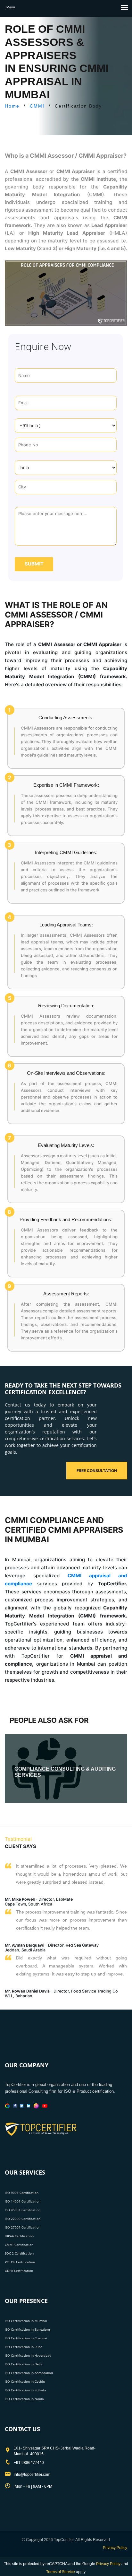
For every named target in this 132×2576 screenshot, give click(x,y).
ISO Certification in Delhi (24, 2364)
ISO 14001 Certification (23, 2201)
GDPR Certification (19, 2271)
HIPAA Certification (19, 2236)
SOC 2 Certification (19, 2253)
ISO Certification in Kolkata (25, 2390)
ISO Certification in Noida (24, 2399)
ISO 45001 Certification (23, 2210)
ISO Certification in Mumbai (26, 2321)
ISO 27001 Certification (23, 2227)
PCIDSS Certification (20, 2262)
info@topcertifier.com (32, 2475)
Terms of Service (61, 2572)
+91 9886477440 (29, 2463)
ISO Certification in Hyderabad (28, 2355)
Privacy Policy (115, 2548)
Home (12, 106)
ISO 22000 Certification (23, 2219)
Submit (34, 564)
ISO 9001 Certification (22, 2193)
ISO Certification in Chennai (26, 2338)
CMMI (37, 106)
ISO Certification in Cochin (25, 2381)
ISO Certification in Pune (24, 2347)
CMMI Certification (19, 2245)
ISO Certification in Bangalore (27, 2329)
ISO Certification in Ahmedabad (29, 2373)
